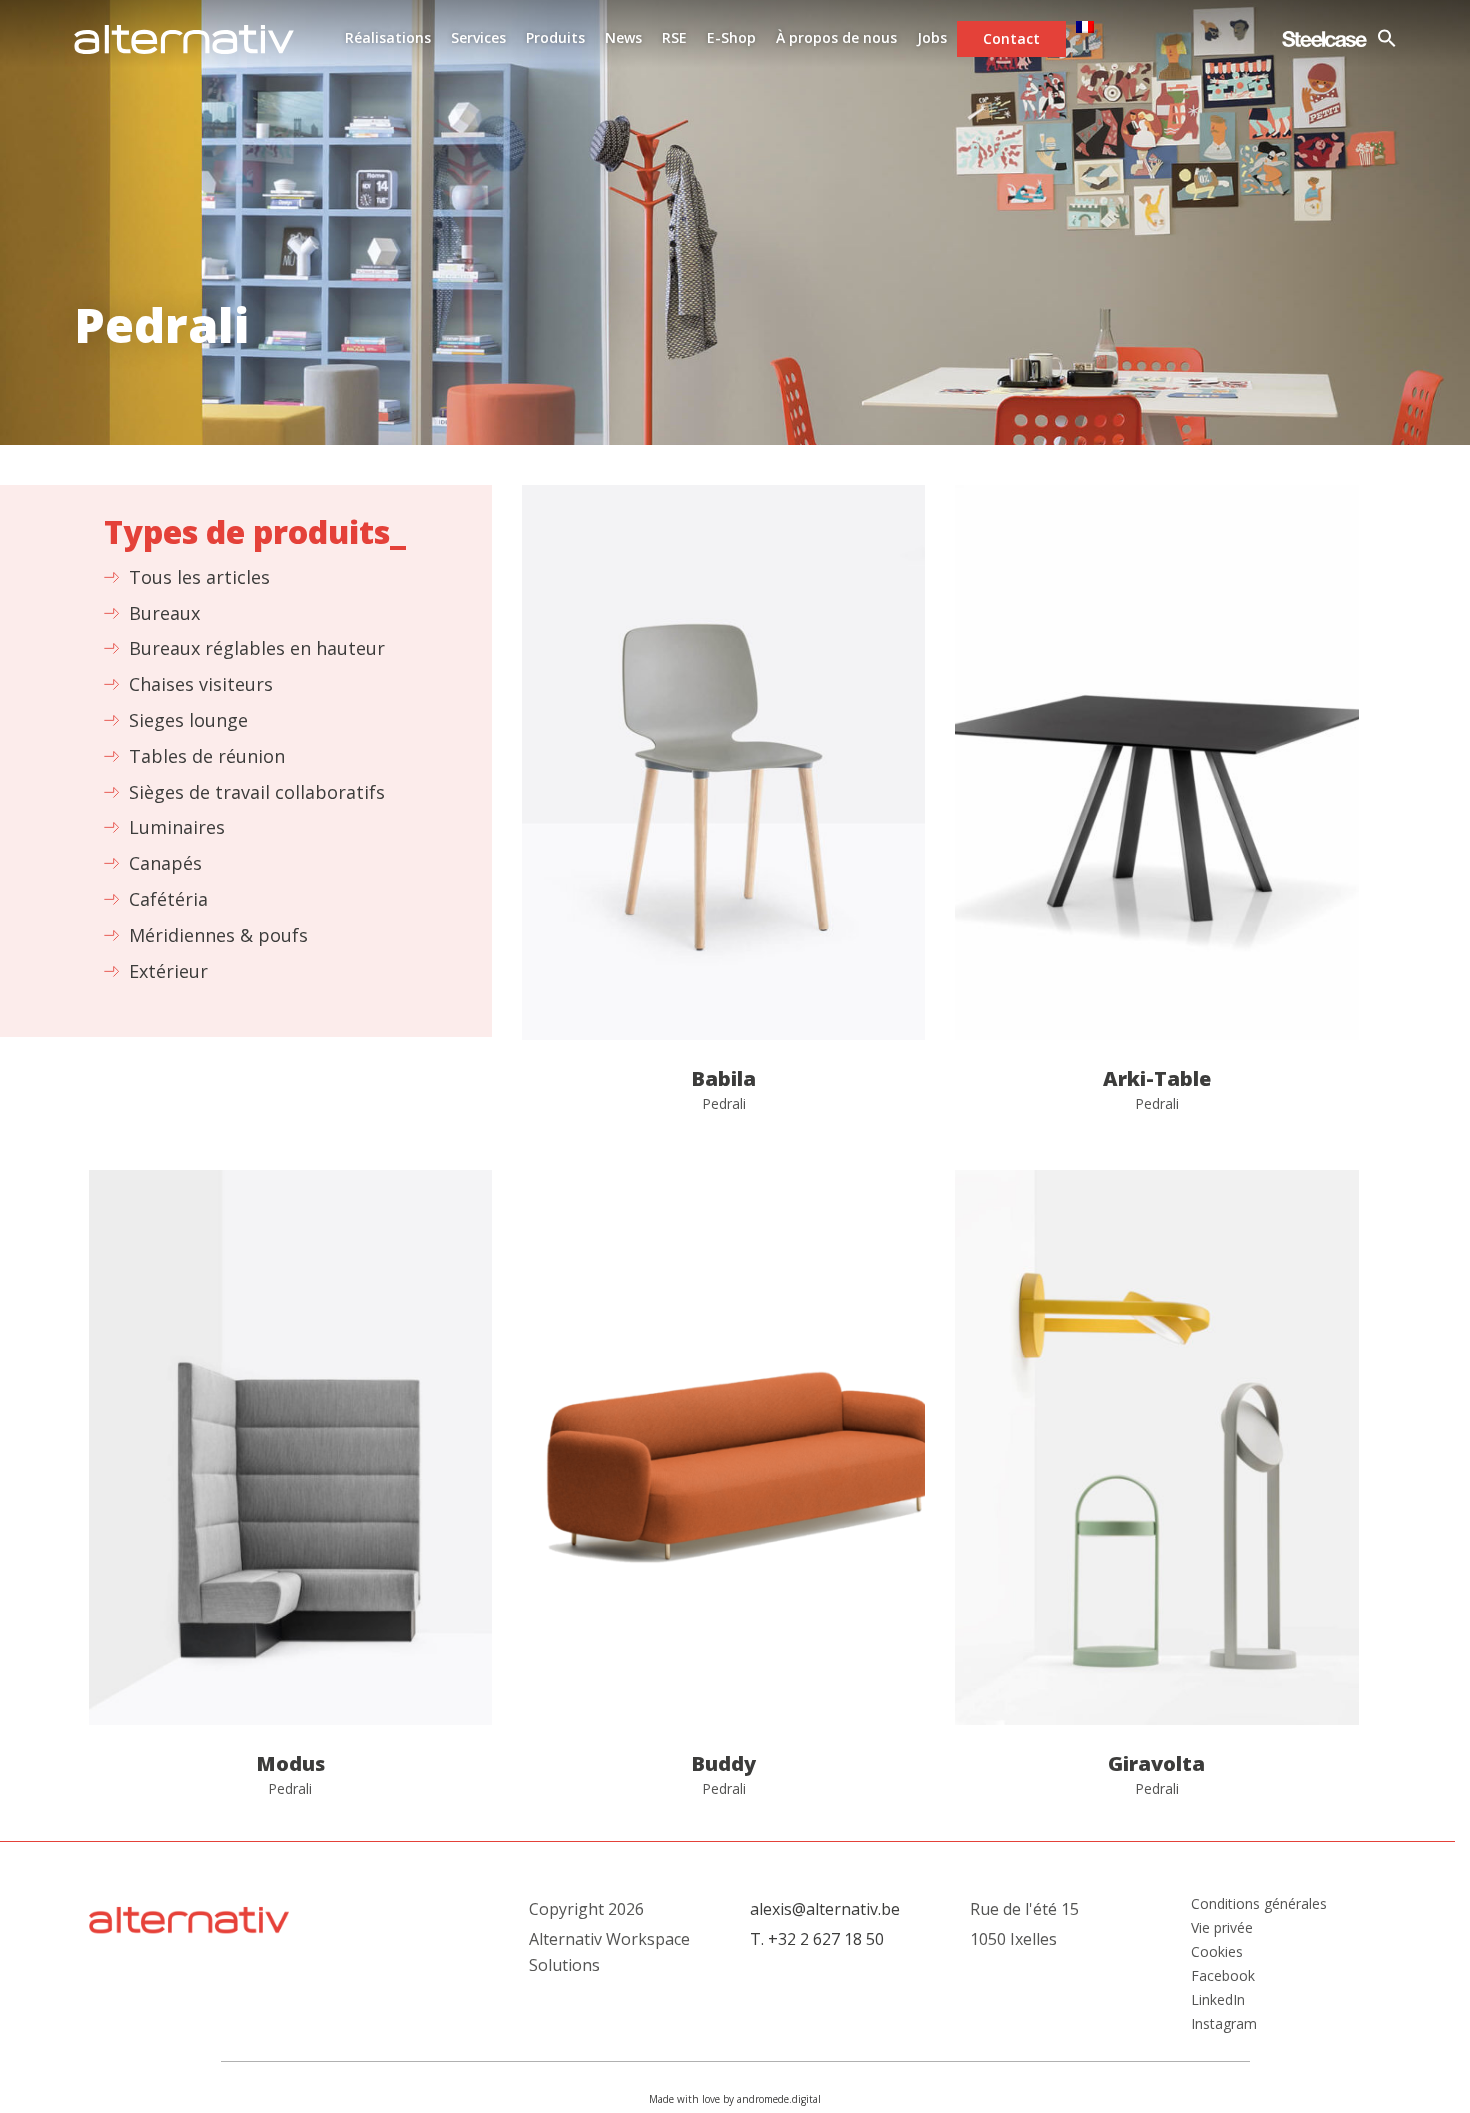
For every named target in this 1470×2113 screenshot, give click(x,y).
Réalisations (388, 37)
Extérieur (168, 971)
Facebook (1223, 1976)
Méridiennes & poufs (218, 935)
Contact (1011, 38)
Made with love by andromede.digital (735, 2099)
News (623, 37)
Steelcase (1324, 39)
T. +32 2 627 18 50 (817, 1939)
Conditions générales (1259, 1904)
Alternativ (184, 39)
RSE (674, 37)
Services (478, 37)
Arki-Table (1156, 812)
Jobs (932, 37)
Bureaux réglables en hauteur (257, 648)
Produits (555, 37)
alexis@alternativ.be (825, 1909)
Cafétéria (168, 899)
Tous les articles (199, 577)
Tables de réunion (207, 756)
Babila (723, 812)
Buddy (723, 1497)
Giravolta (1156, 1497)
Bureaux (164, 613)
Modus (290, 1497)
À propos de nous (836, 37)
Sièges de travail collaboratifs (257, 792)
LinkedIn (1218, 2000)
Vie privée (1222, 1928)
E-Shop (731, 37)
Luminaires (177, 827)
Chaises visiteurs (201, 684)
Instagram (1224, 2024)
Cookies (1217, 1952)
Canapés (165, 863)
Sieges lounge (188, 720)
